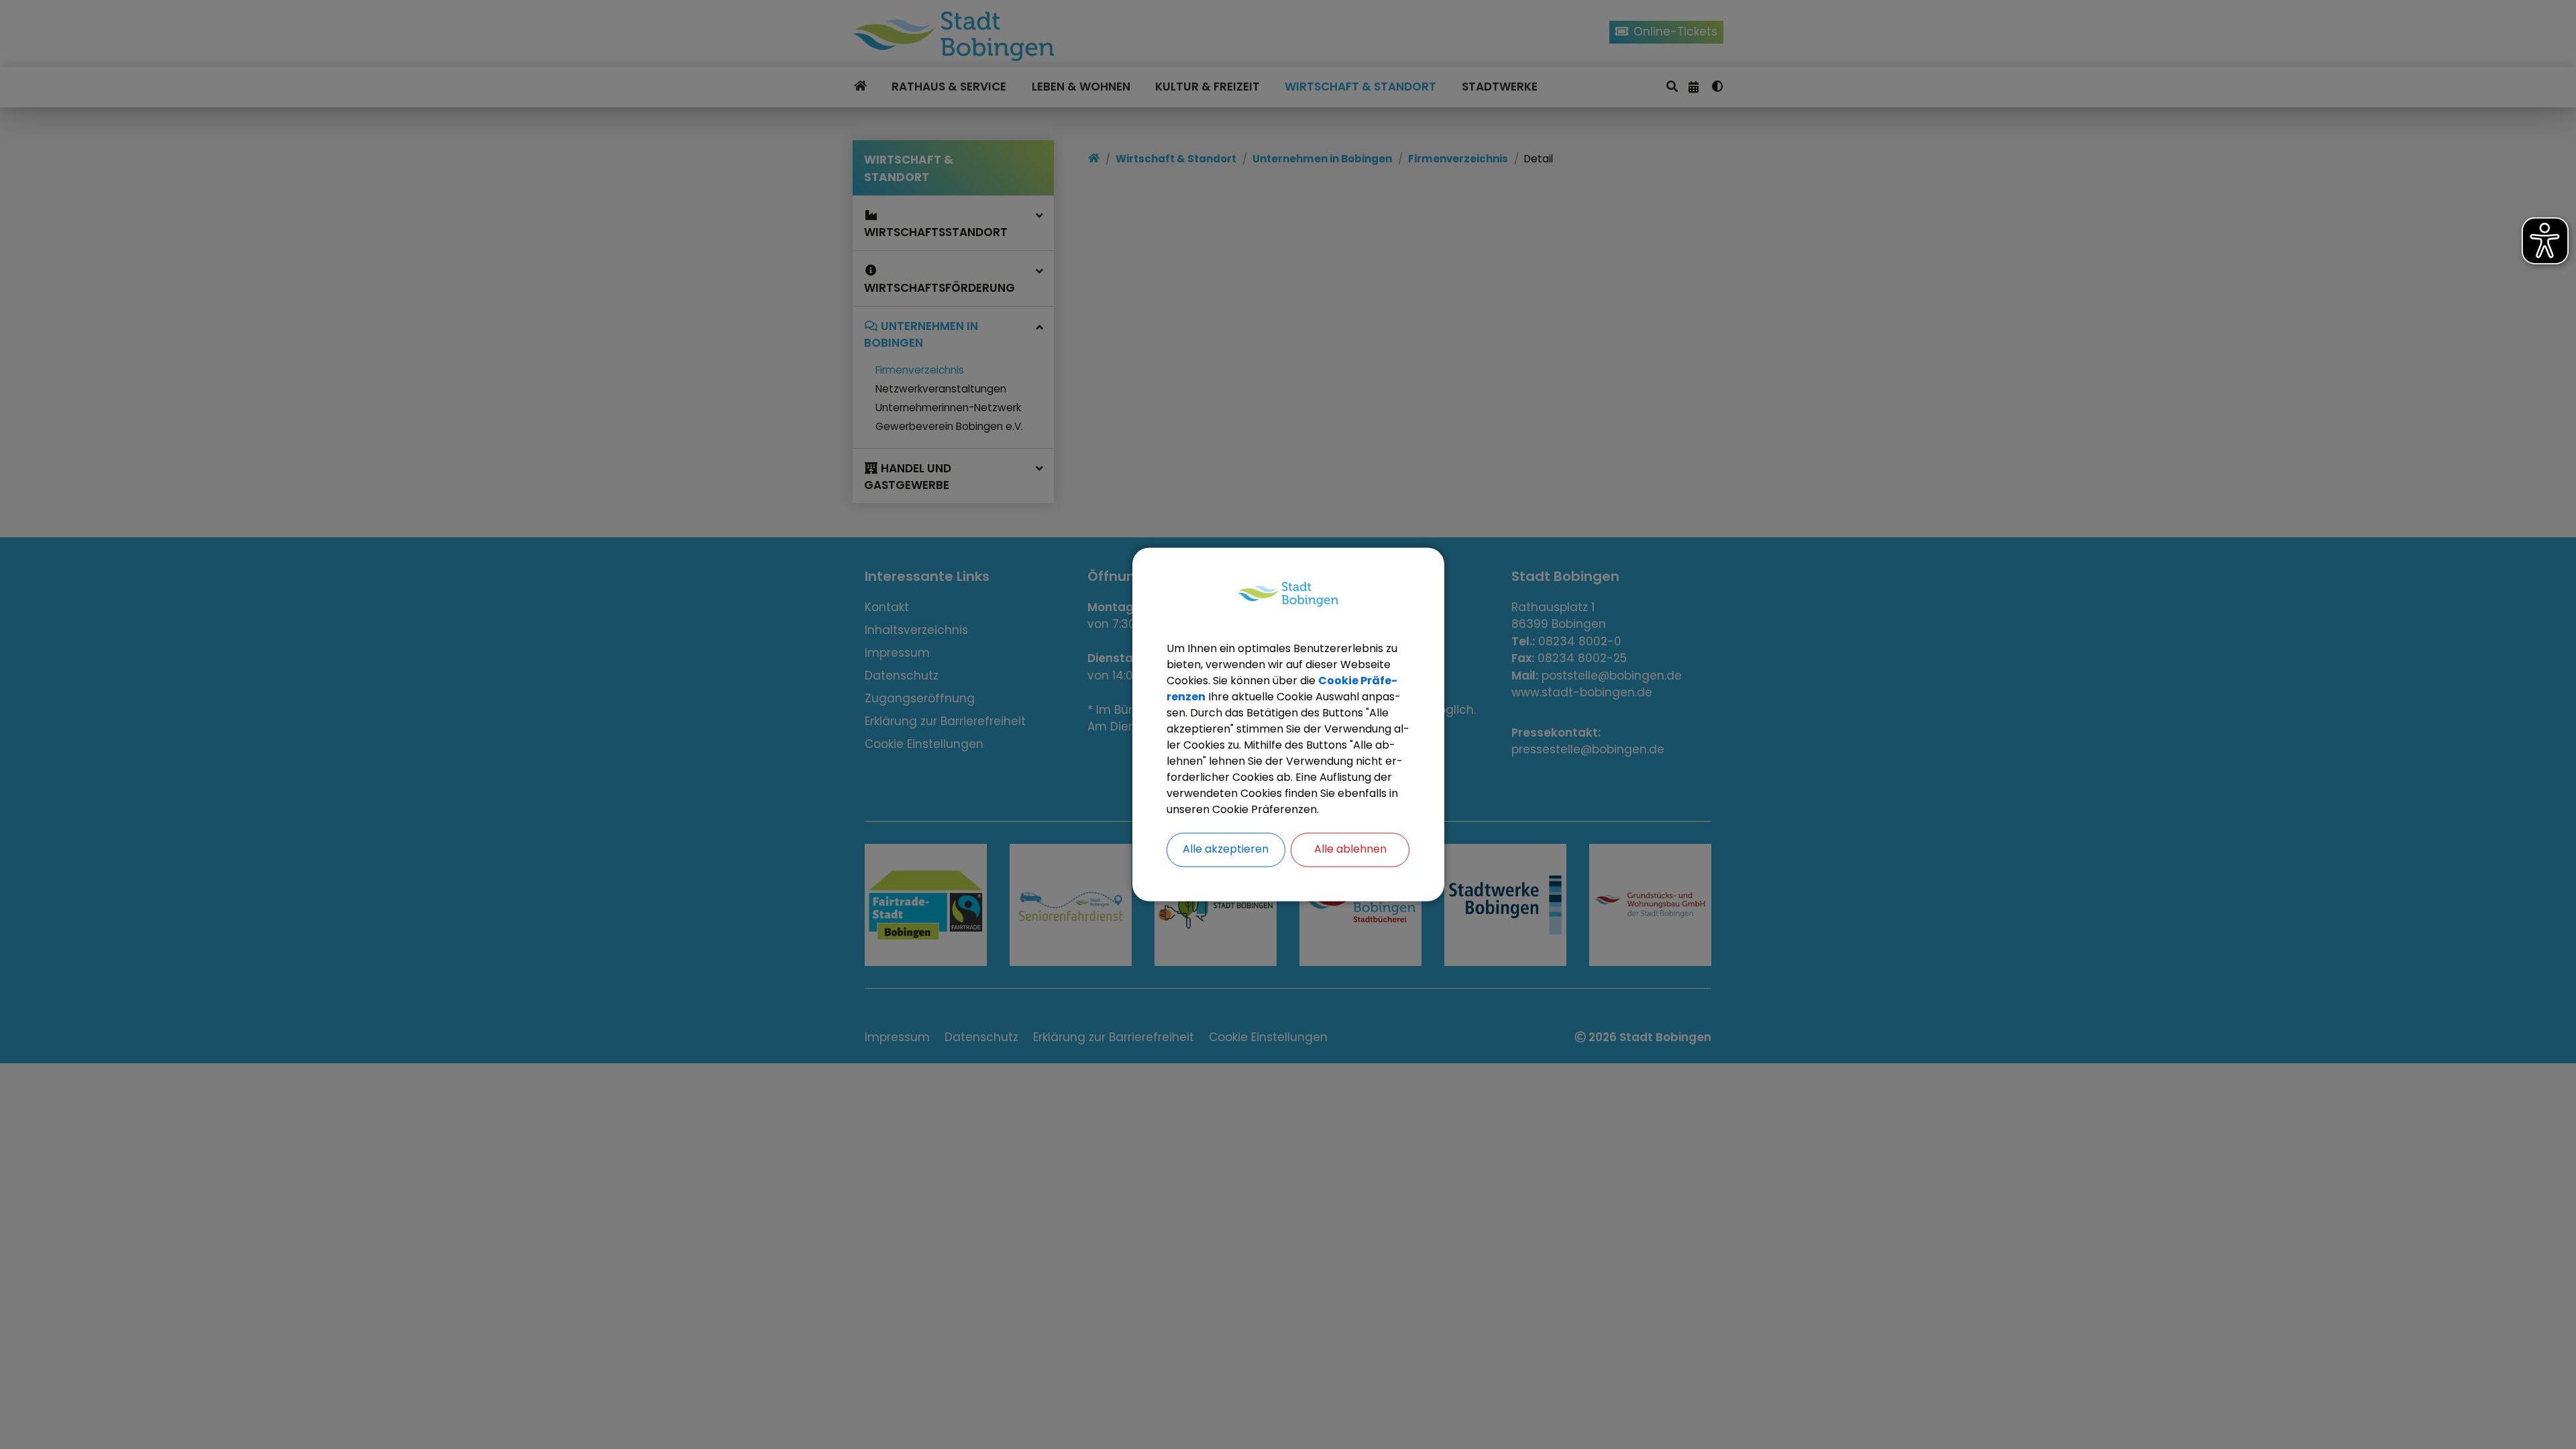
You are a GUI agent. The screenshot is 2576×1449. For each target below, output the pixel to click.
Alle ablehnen (1350, 850)
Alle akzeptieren (1226, 850)
